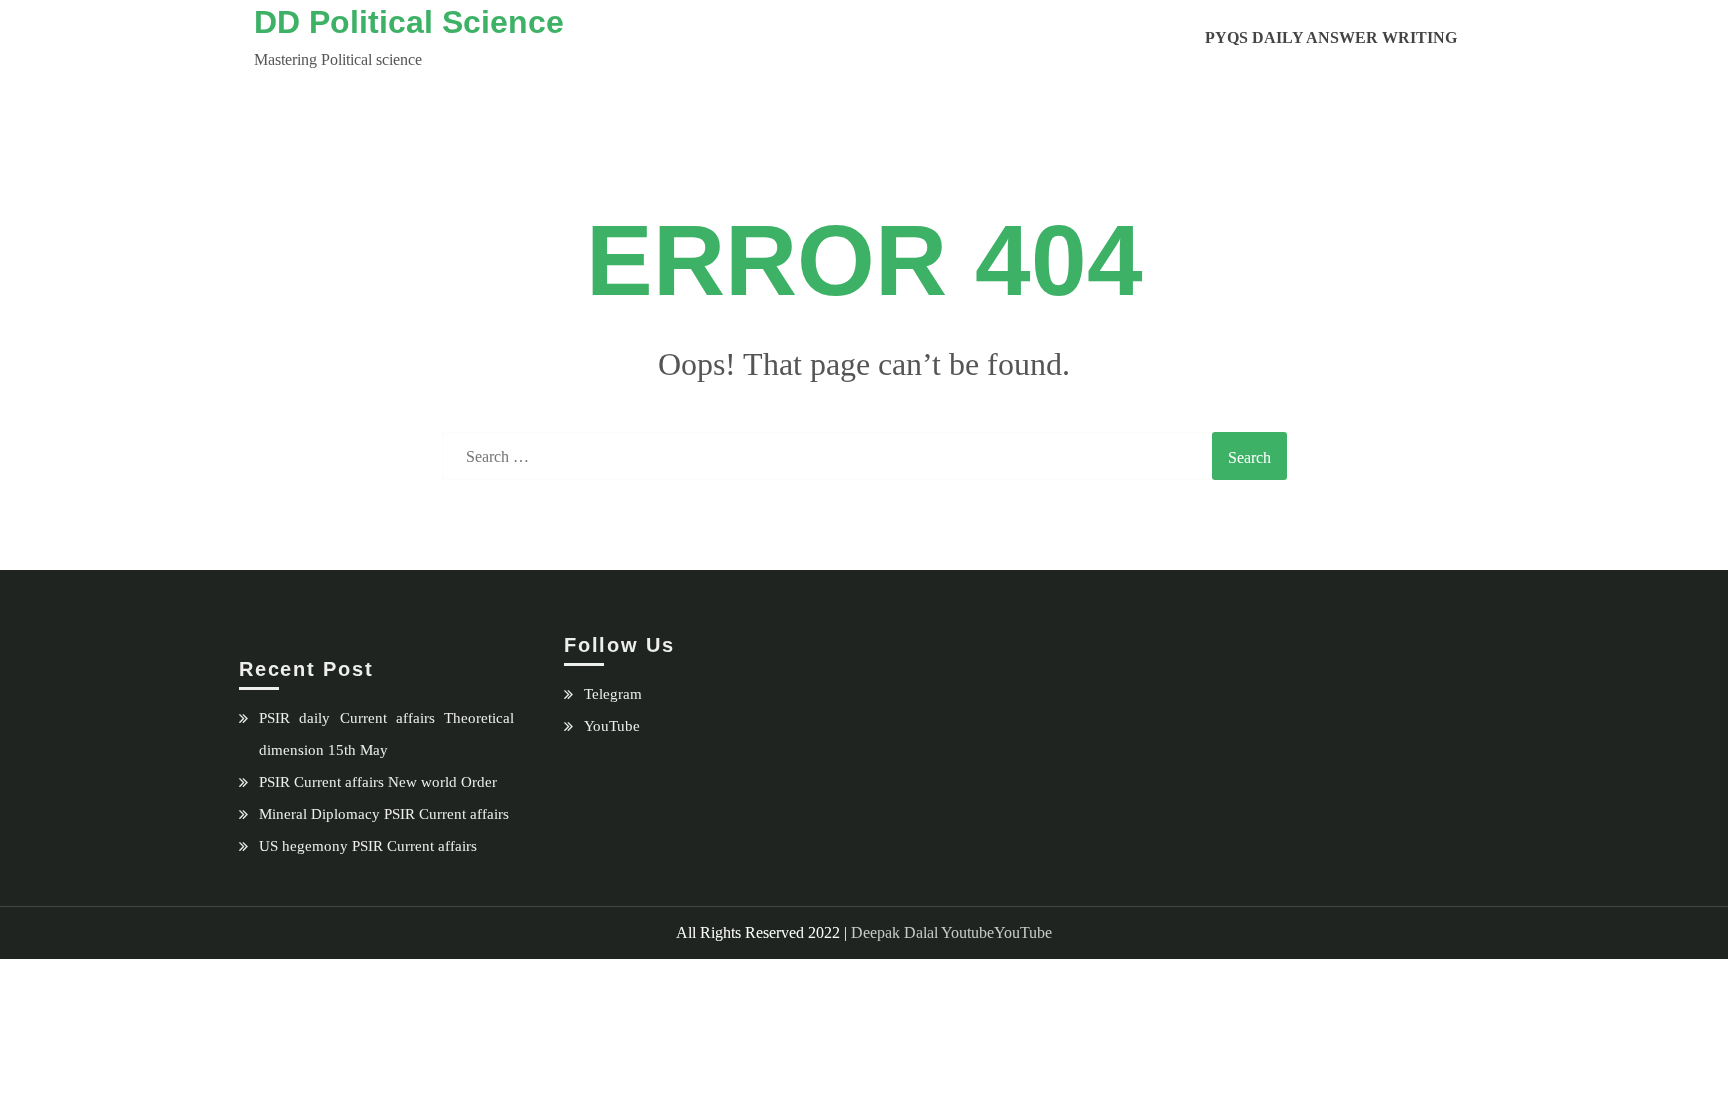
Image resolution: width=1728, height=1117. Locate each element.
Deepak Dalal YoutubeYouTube (951, 932)
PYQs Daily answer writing (1331, 37)
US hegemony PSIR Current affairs (368, 846)
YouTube (612, 726)
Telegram (613, 694)
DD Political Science (409, 22)
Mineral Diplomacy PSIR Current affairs (384, 814)
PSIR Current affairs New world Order (378, 782)
